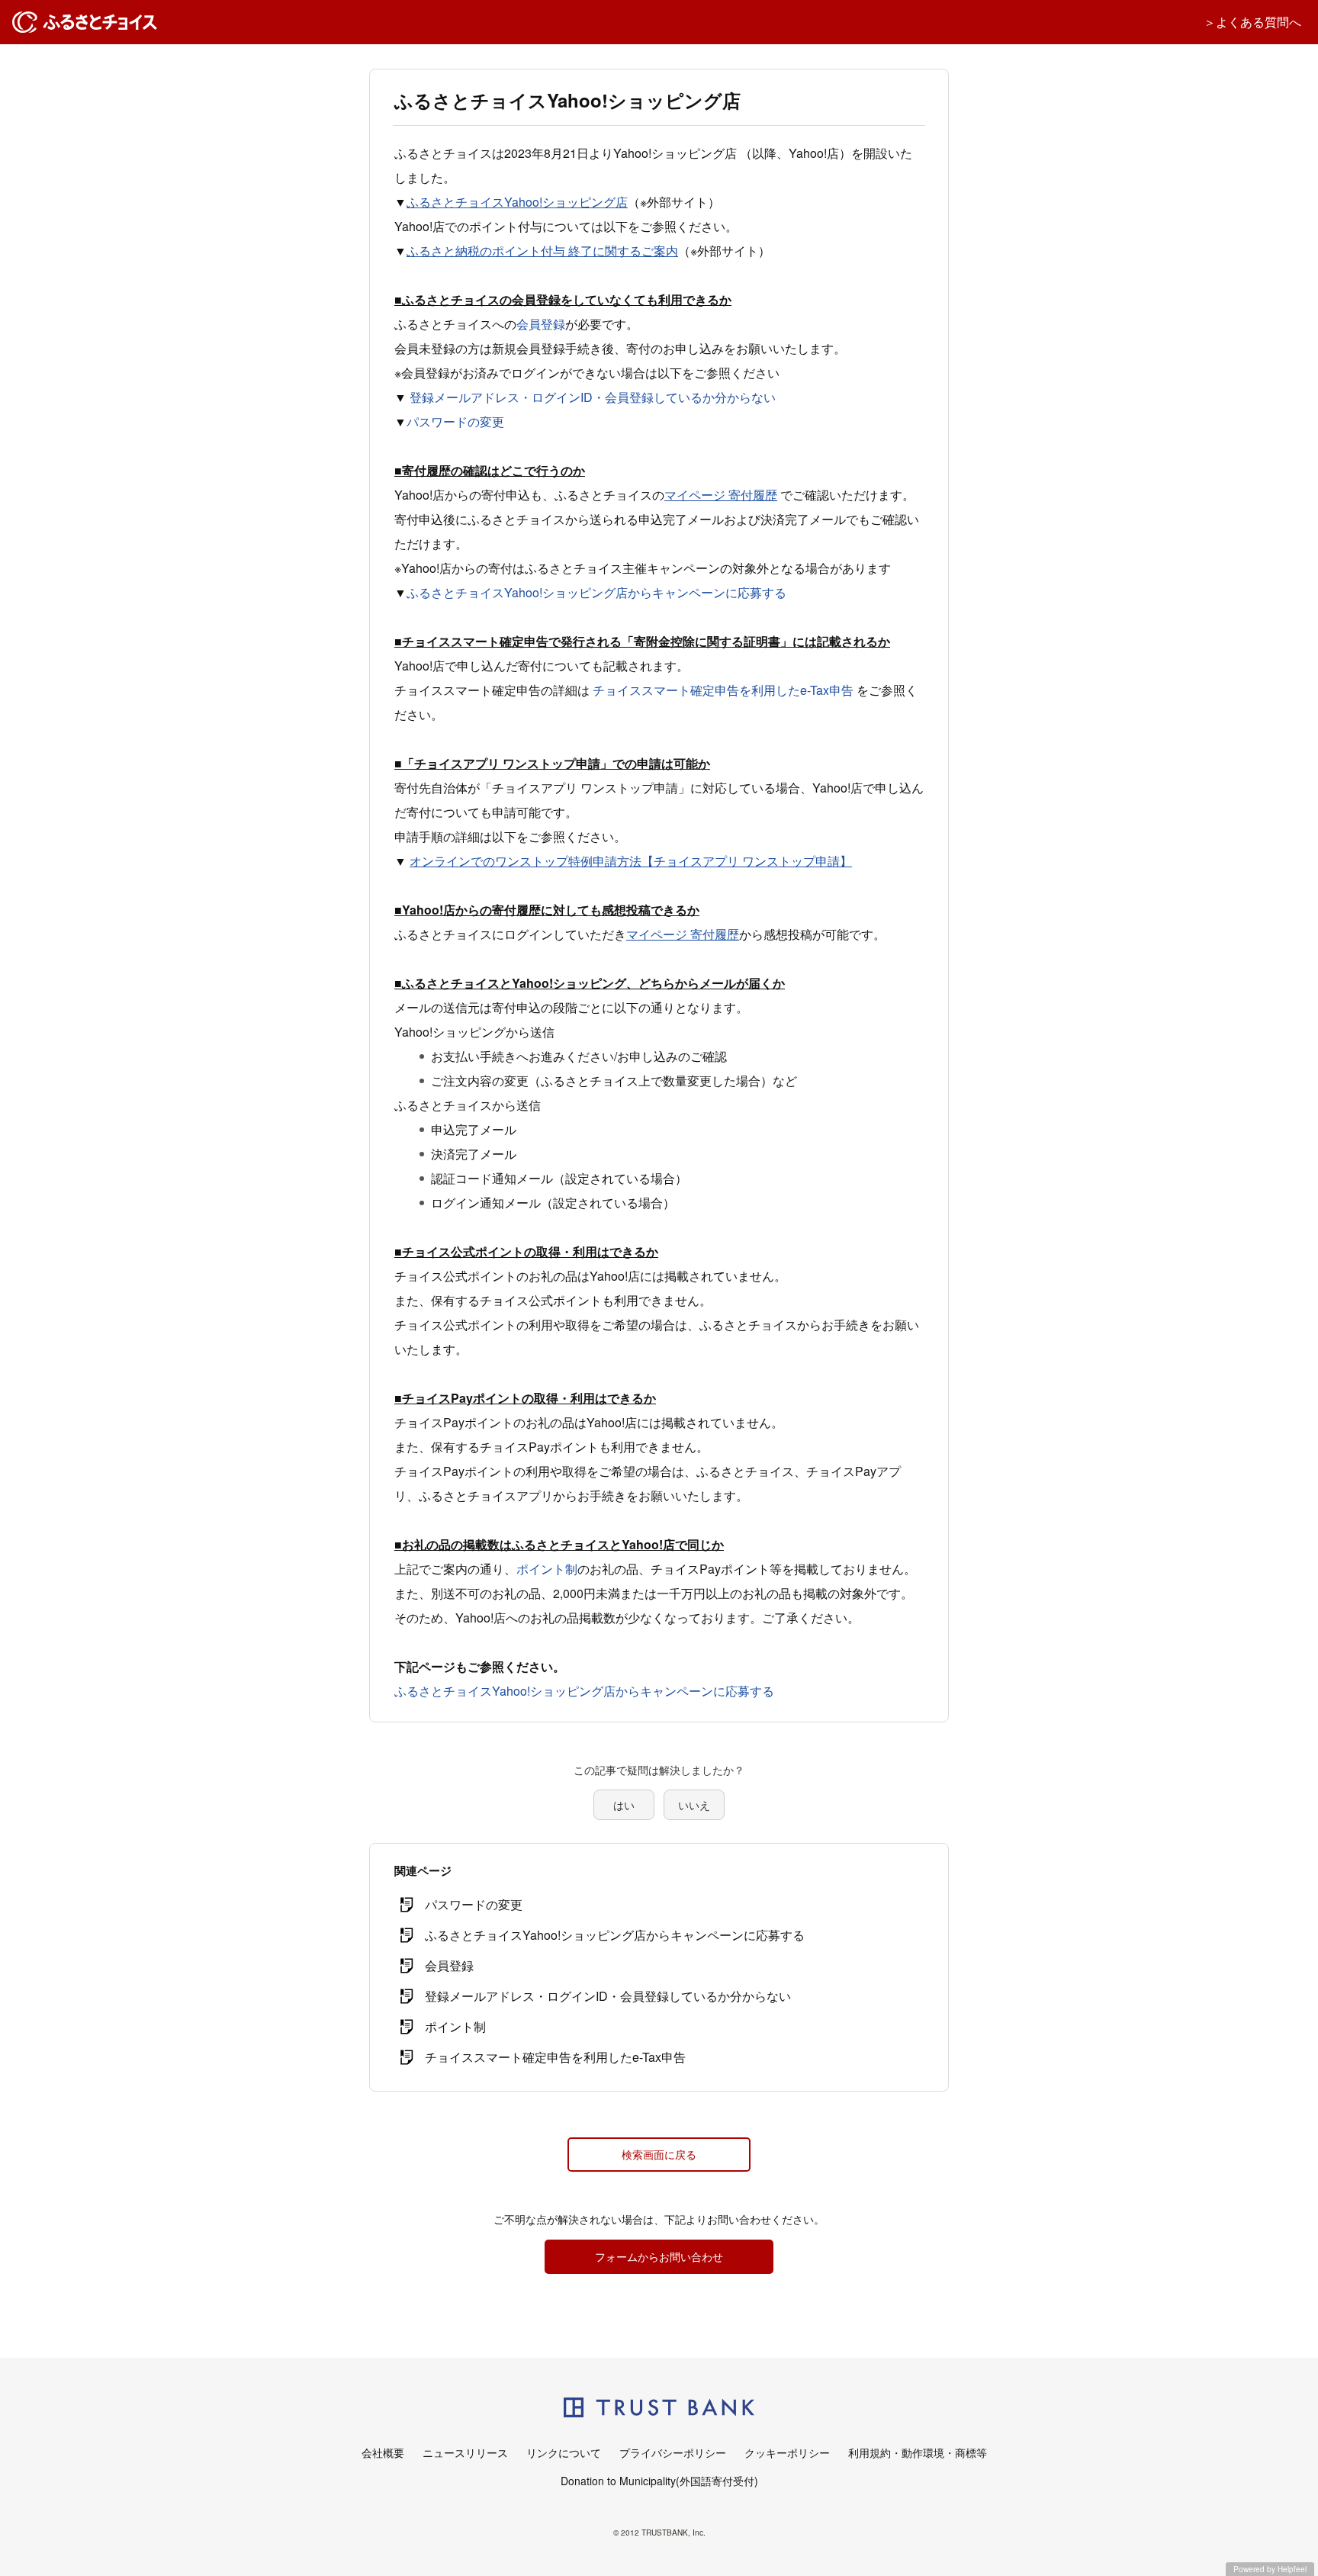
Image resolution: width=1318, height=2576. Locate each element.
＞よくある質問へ (1252, 22)
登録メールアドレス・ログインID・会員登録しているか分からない (593, 397)
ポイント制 (547, 1569)
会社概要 (383, 2452)
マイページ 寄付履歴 (721, 495)
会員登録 (541, 324)
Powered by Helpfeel (1270, 2569)
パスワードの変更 (455, 421)
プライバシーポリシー (673, 2452)
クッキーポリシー (787, 2452)
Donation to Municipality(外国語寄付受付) (659, 2481)
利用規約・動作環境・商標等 (918, 2452)
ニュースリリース (465, 2452)
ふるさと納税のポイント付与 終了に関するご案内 (542, 251)
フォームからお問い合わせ (659, 2256)
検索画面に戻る (659, 2154)
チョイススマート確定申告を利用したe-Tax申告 (723, 690)
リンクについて (564, 2452)
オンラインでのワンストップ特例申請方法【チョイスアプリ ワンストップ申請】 (631, 861)
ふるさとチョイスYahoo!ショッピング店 (517, 202)
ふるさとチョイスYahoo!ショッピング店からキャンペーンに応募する (596, 592)
